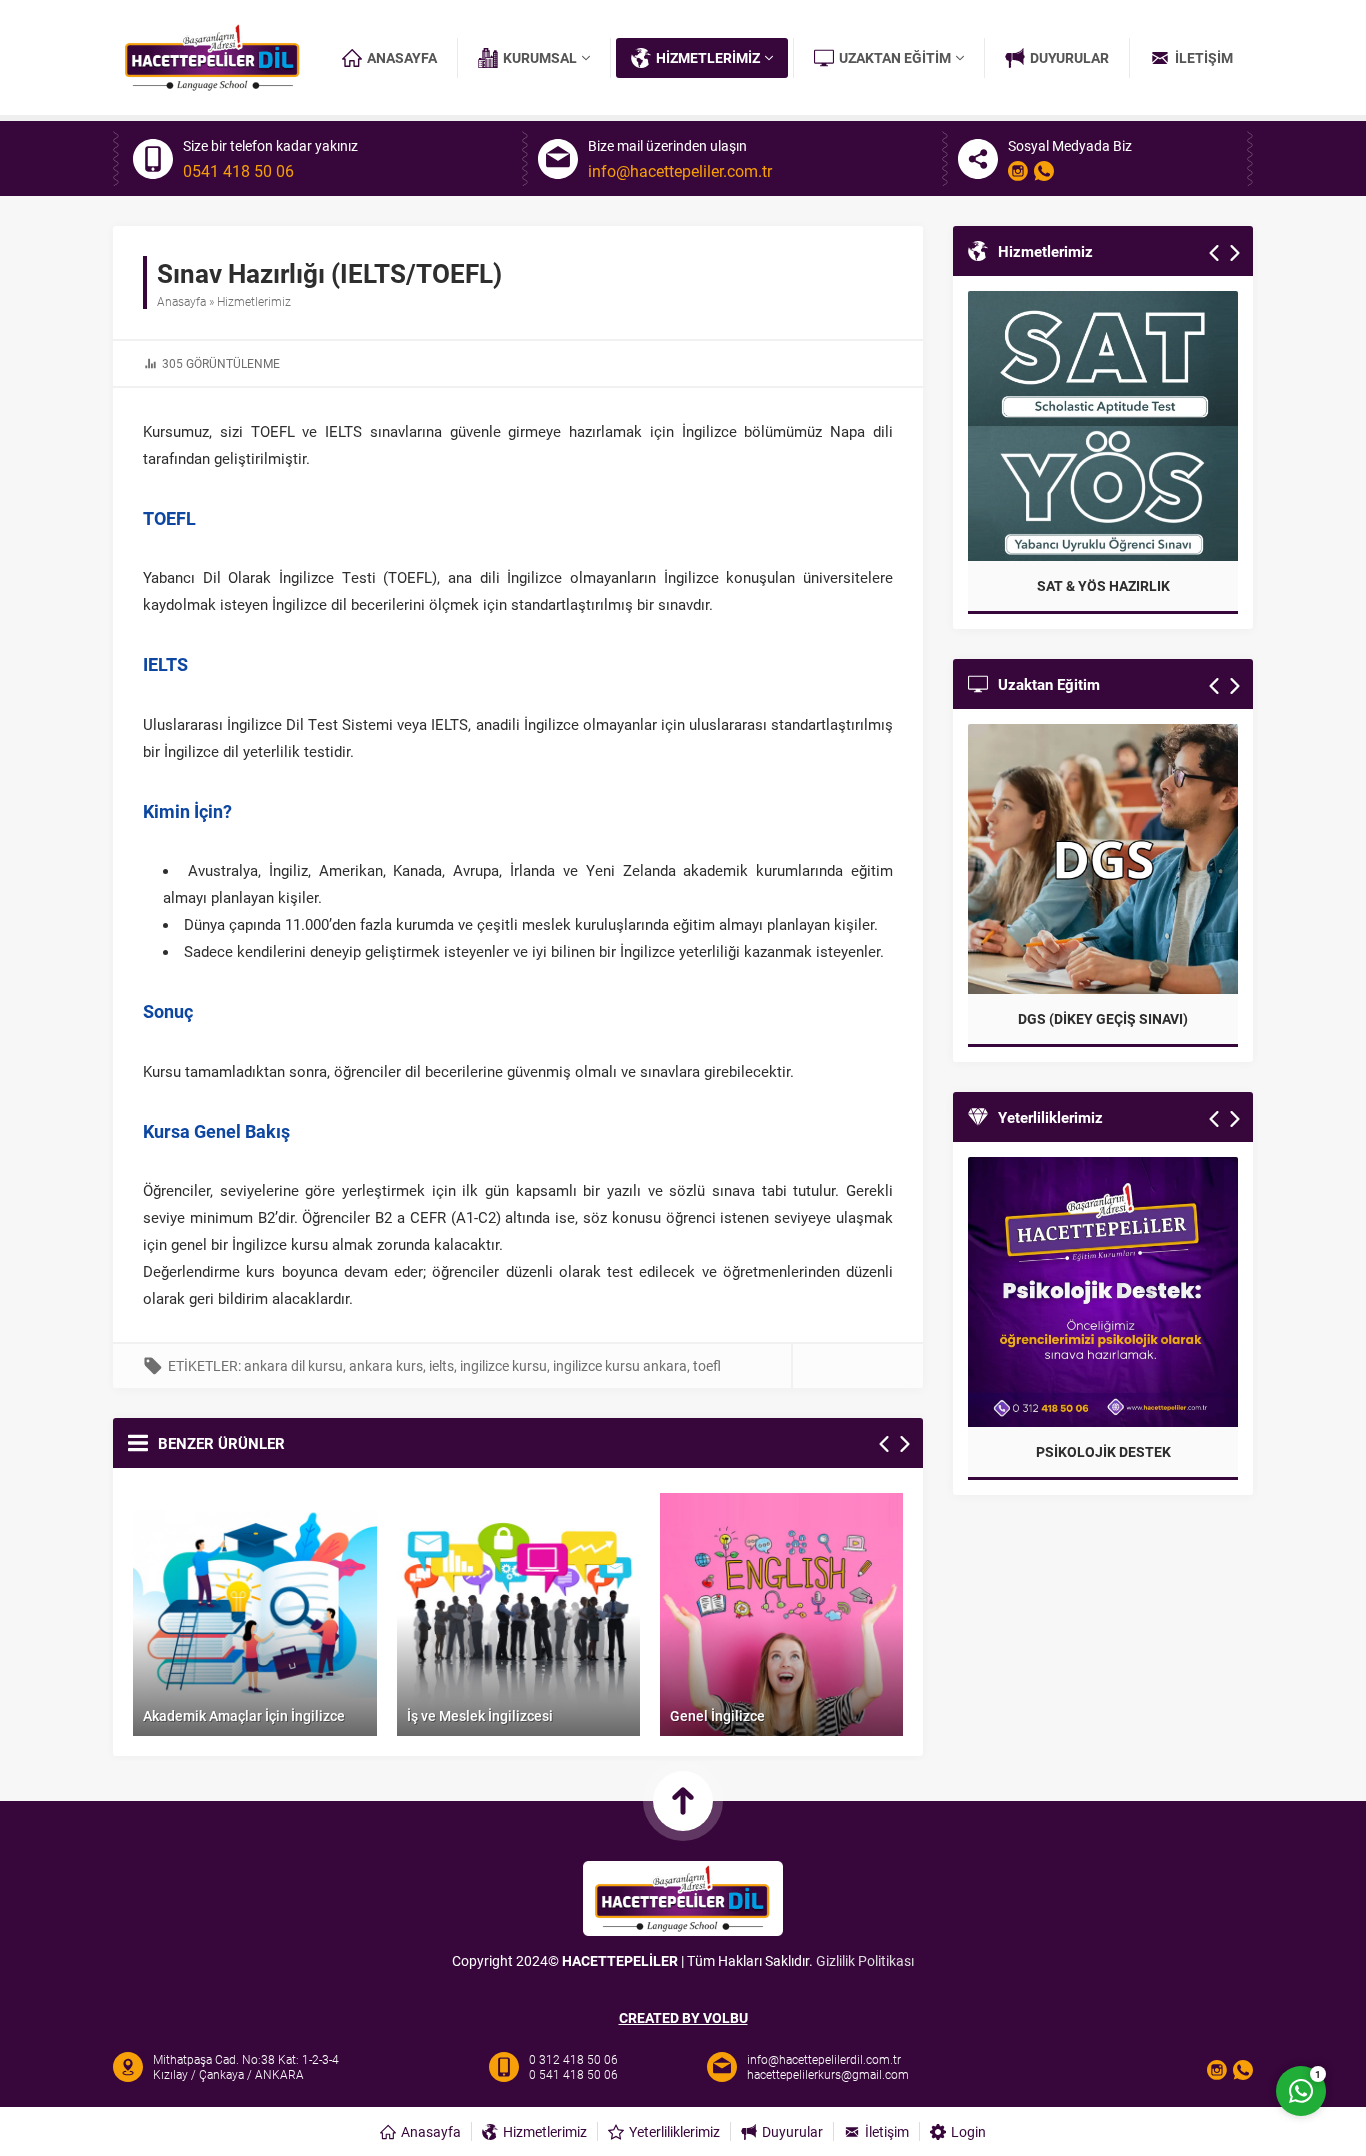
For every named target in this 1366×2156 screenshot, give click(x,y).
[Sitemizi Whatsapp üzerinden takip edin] (1044, 171)
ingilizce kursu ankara (620, 1365)
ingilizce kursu (503, 1365)
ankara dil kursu (293, 1365)
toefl (707, 1365)
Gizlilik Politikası (865, 1960)
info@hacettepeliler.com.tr (680, 171)
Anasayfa (181, 301)
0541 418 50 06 (238, 171)
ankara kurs (386, 1365)
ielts (441, 1365)
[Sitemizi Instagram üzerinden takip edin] (1018, 171)
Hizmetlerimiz (254, 301)
